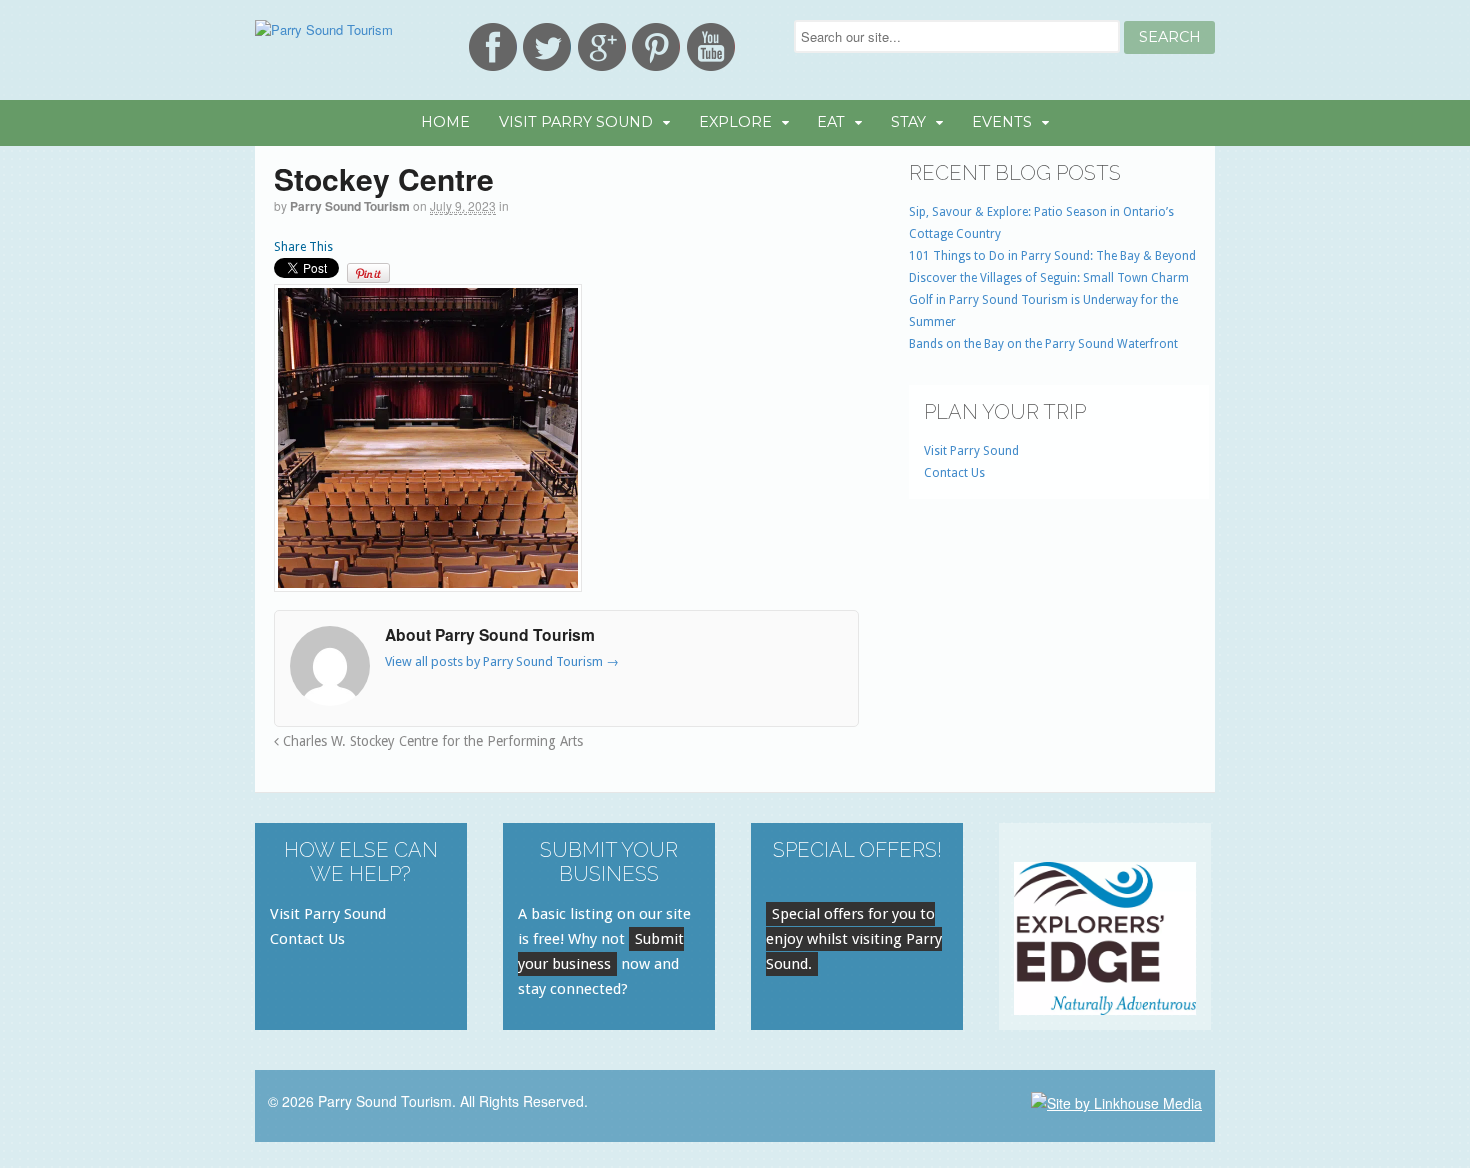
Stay (908, 122)
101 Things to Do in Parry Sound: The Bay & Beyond (1052, 256)
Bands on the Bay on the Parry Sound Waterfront (1043, 344)
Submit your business (601, 951)
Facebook (493, 47)
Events (1002, 122)
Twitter (547, 47)
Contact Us (954, 473)
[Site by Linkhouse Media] (1116, 1101)
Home (445, 122)
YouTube (711, 47)
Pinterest (656, 47)
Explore (735, 122)
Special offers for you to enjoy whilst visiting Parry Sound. (854, 939)
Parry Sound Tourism (350, 206)
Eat (831, 122)
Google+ (602, 47)
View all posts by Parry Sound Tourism (502, 661)
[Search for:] (959, 36)
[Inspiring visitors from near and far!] (324, 29)
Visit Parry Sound (576, 122)
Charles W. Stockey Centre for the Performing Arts (431, 741)
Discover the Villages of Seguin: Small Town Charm (1049, 278)
